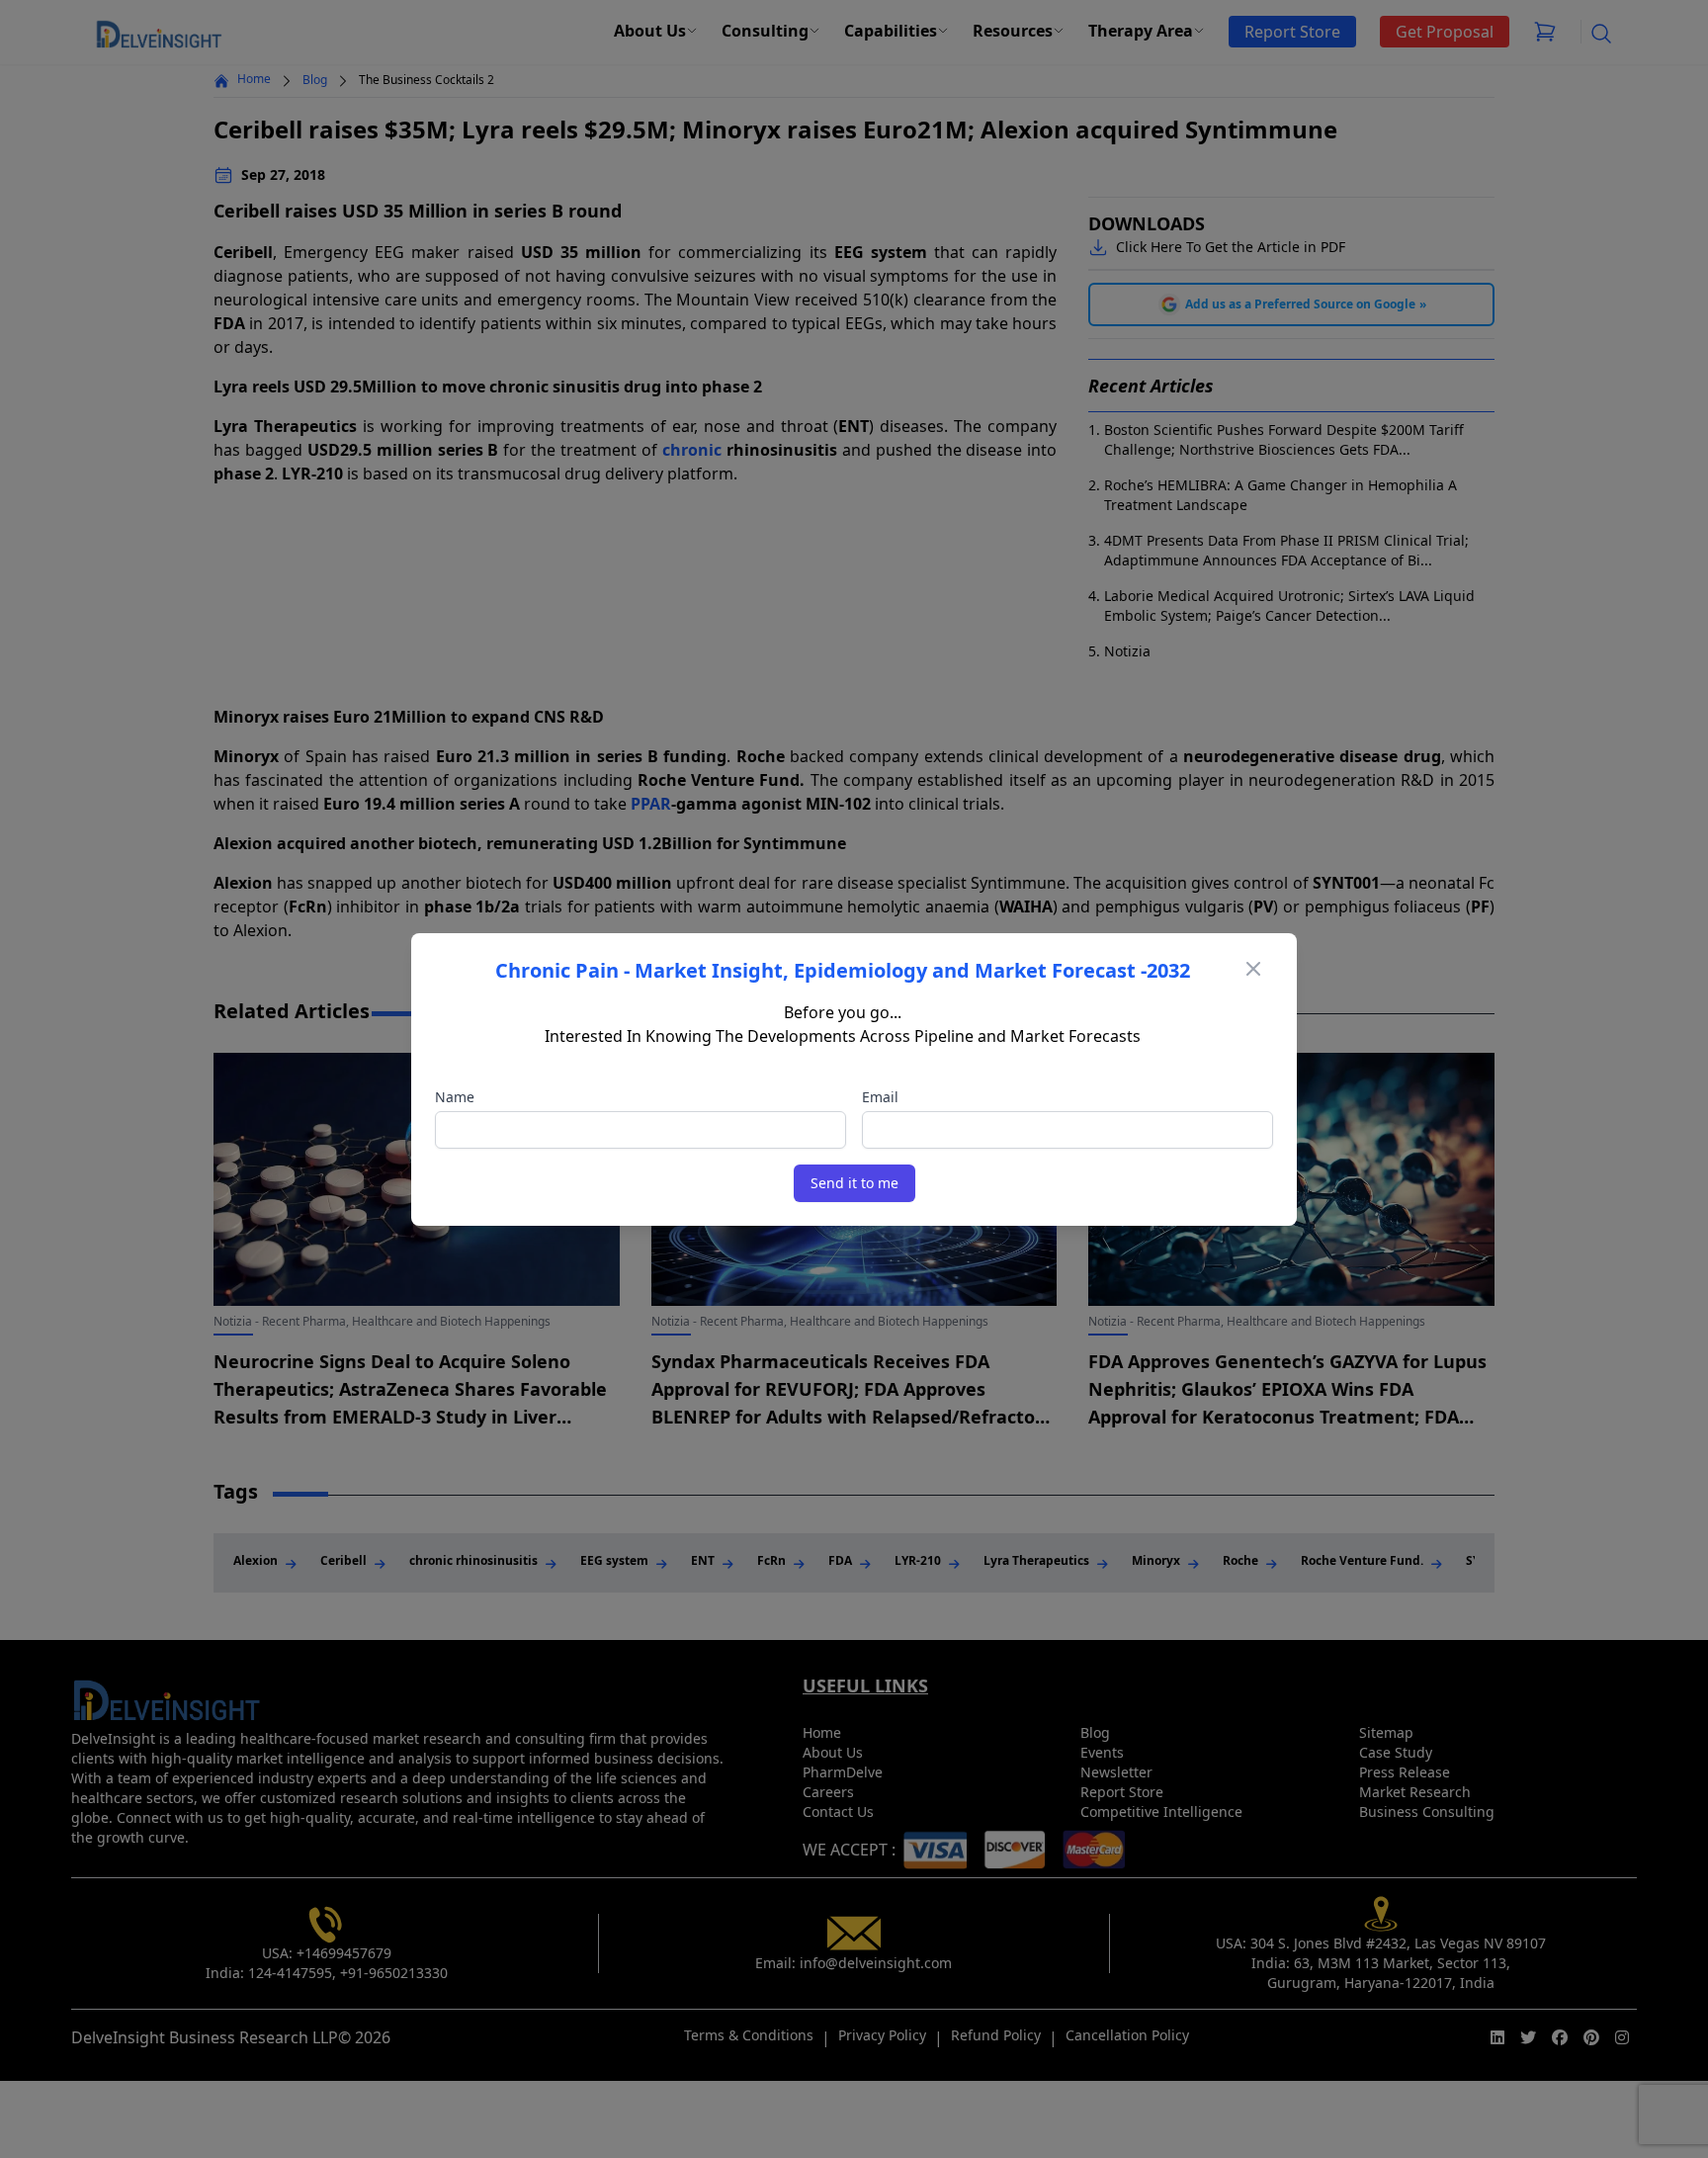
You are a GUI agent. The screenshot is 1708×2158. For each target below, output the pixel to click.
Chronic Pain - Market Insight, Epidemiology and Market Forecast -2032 (843, 970)
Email (880, 1097)
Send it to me (854, 1183)
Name (455, 1097)
